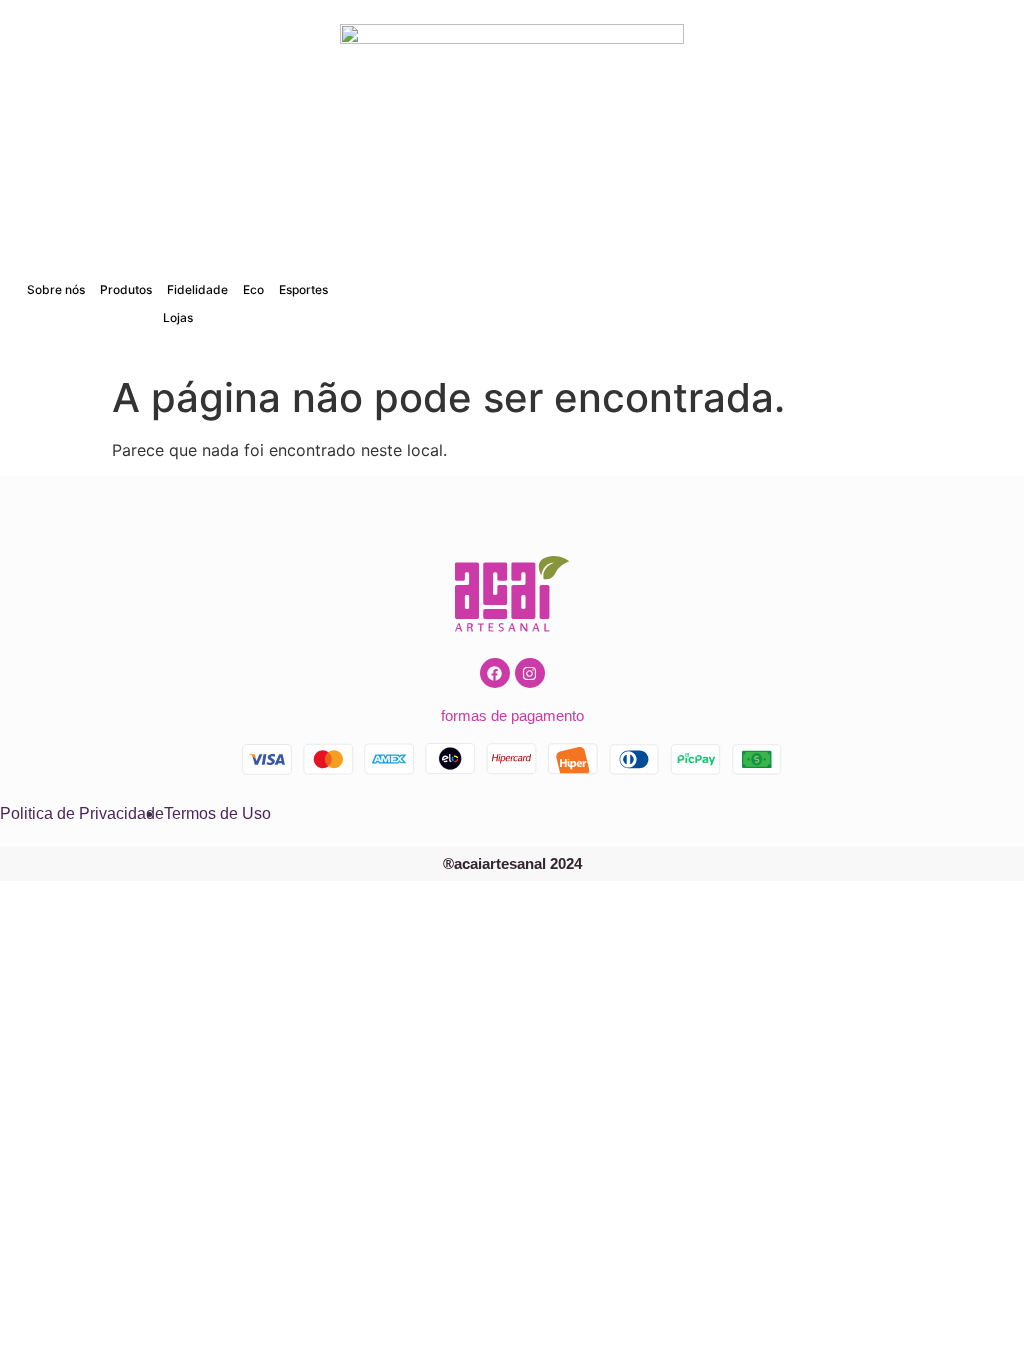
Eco (253, 289)
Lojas (178, 317)
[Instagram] (530, 673)
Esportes (303, 289)
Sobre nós (56, 289)
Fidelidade (197, 289)
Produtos (126, 289)
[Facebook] (495, 673)
